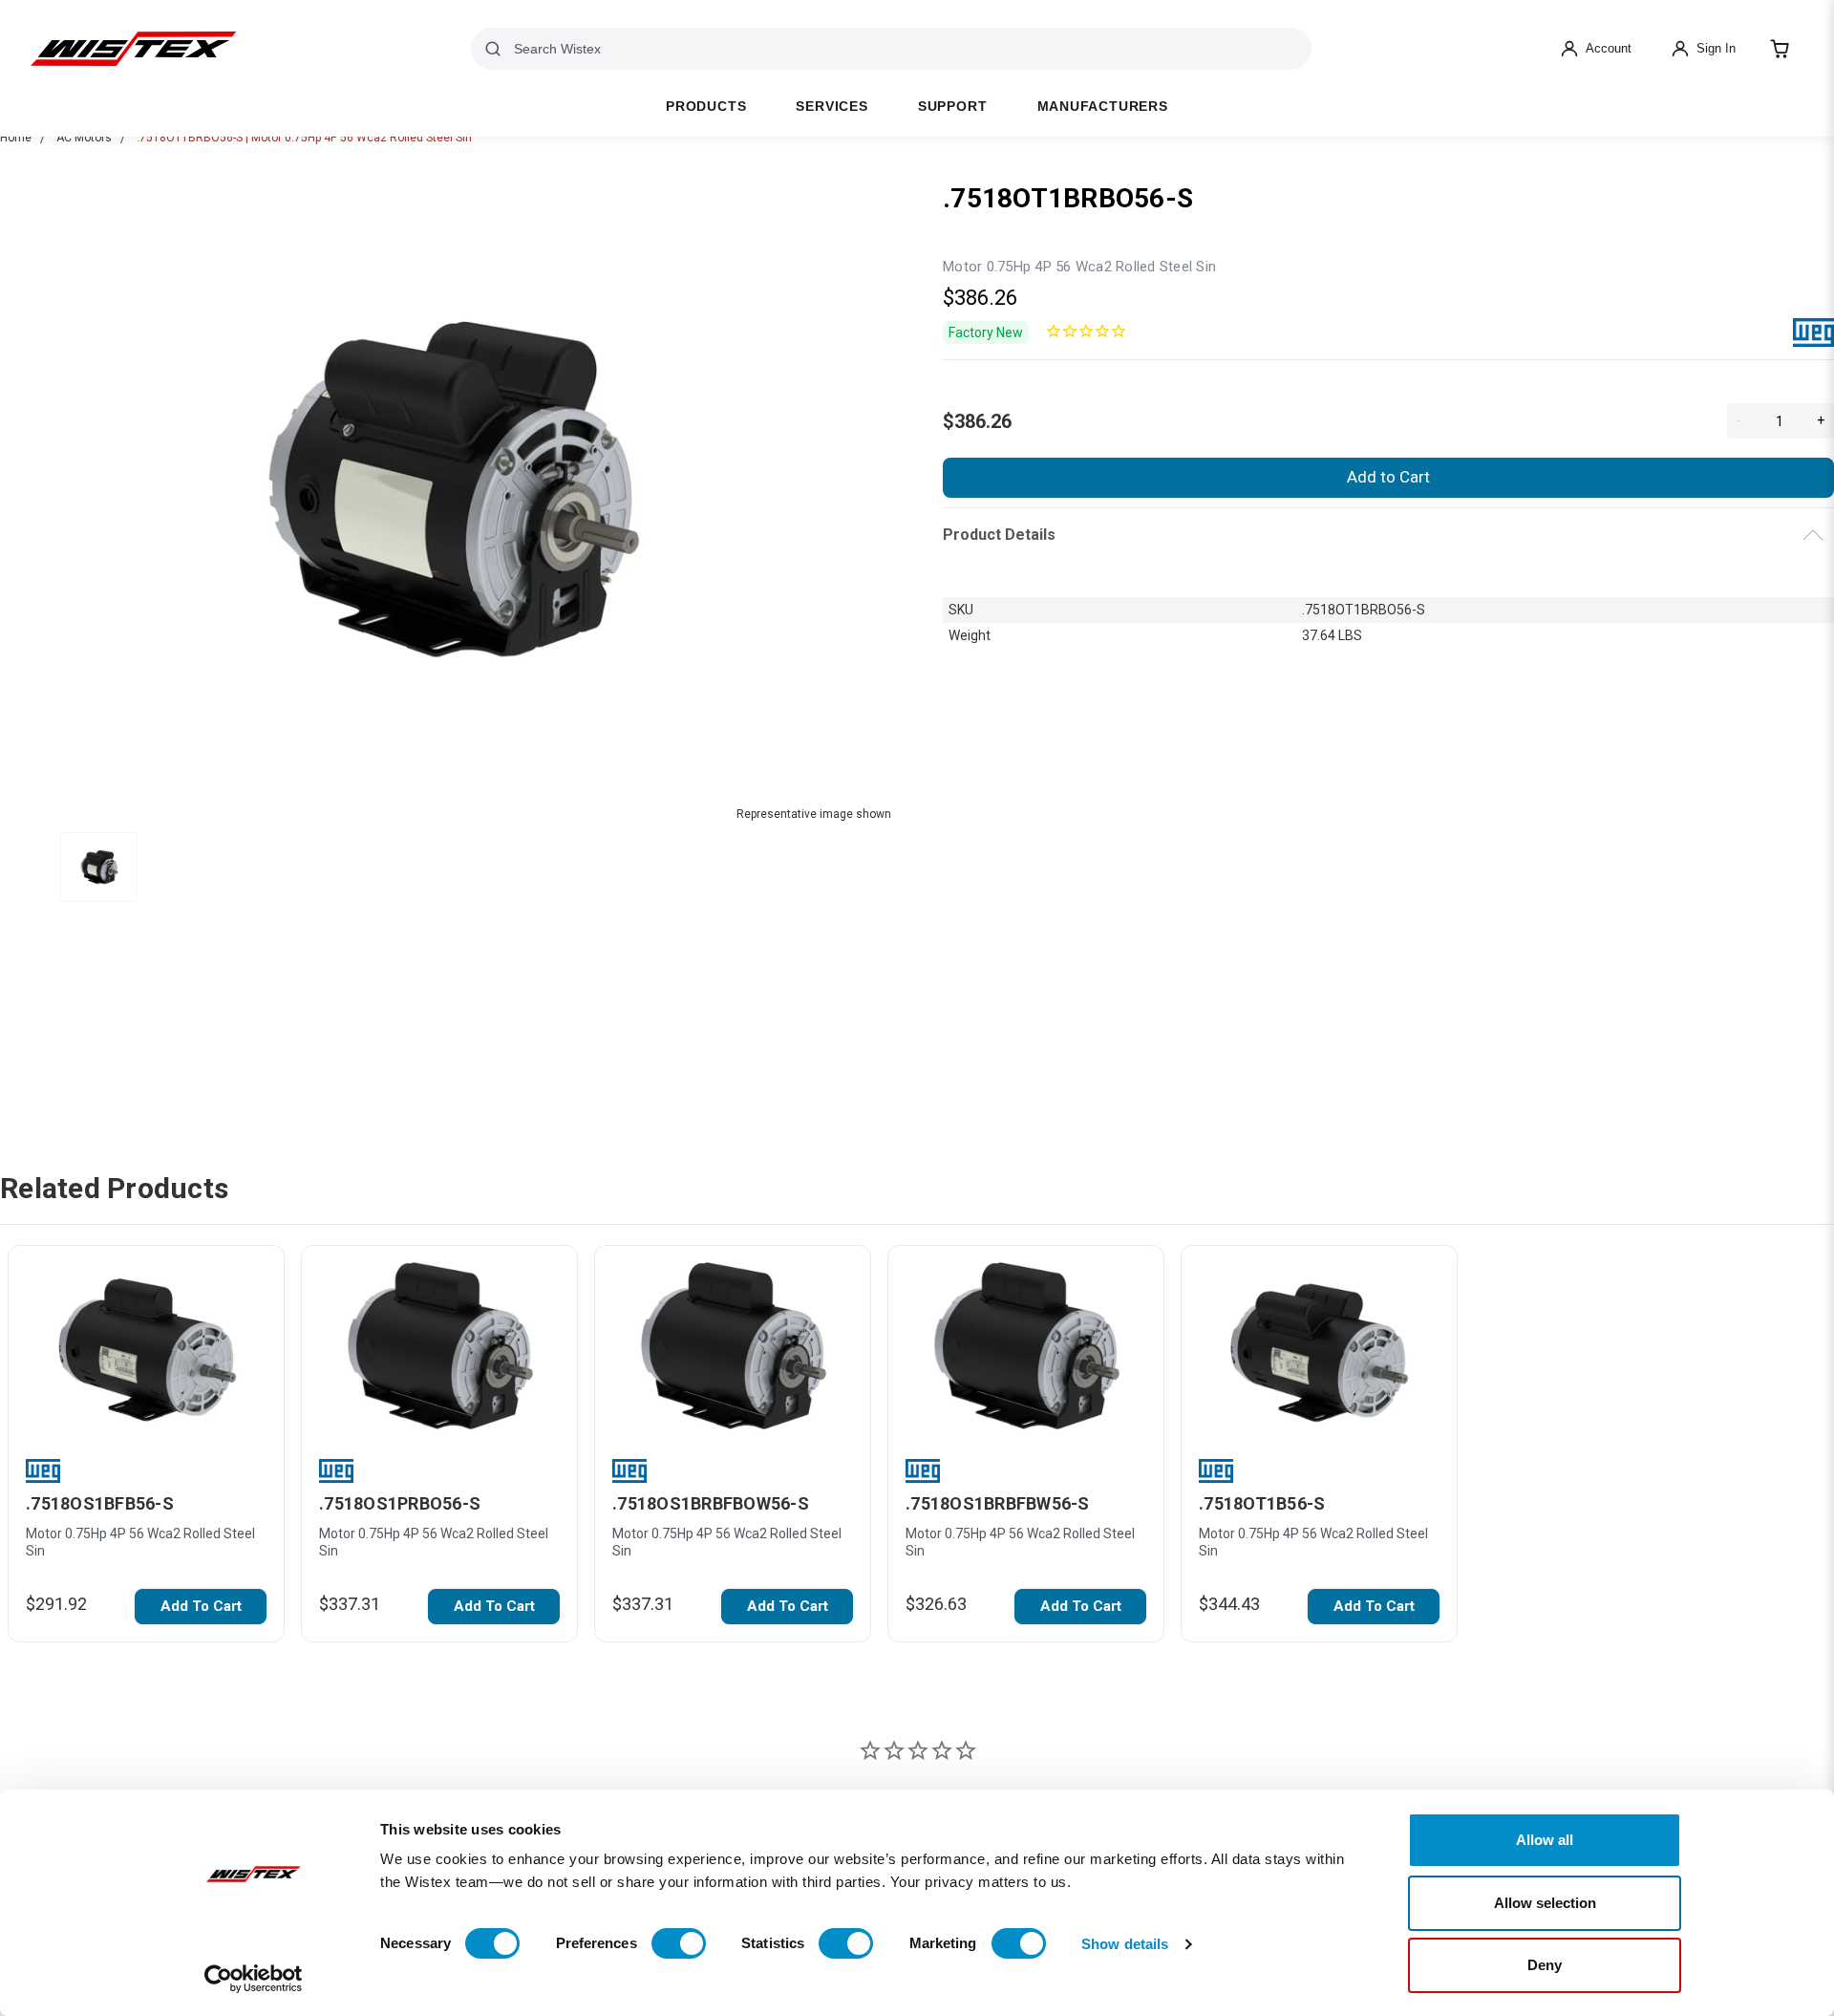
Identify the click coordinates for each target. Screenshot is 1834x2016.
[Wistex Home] (133, 49)
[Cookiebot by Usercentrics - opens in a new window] (254, 1979)
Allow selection (1545, 1903)
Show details (1125, 1944)
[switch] (679, 1943)
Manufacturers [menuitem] (1103, 107)
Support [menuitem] (953, 107)
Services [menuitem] (832, 107)
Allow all (1545, 1840)
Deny (1545, 1965)
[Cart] (1780, 49)
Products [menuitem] (706, 107)
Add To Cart (201, 1606)
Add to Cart (1388, 477)
